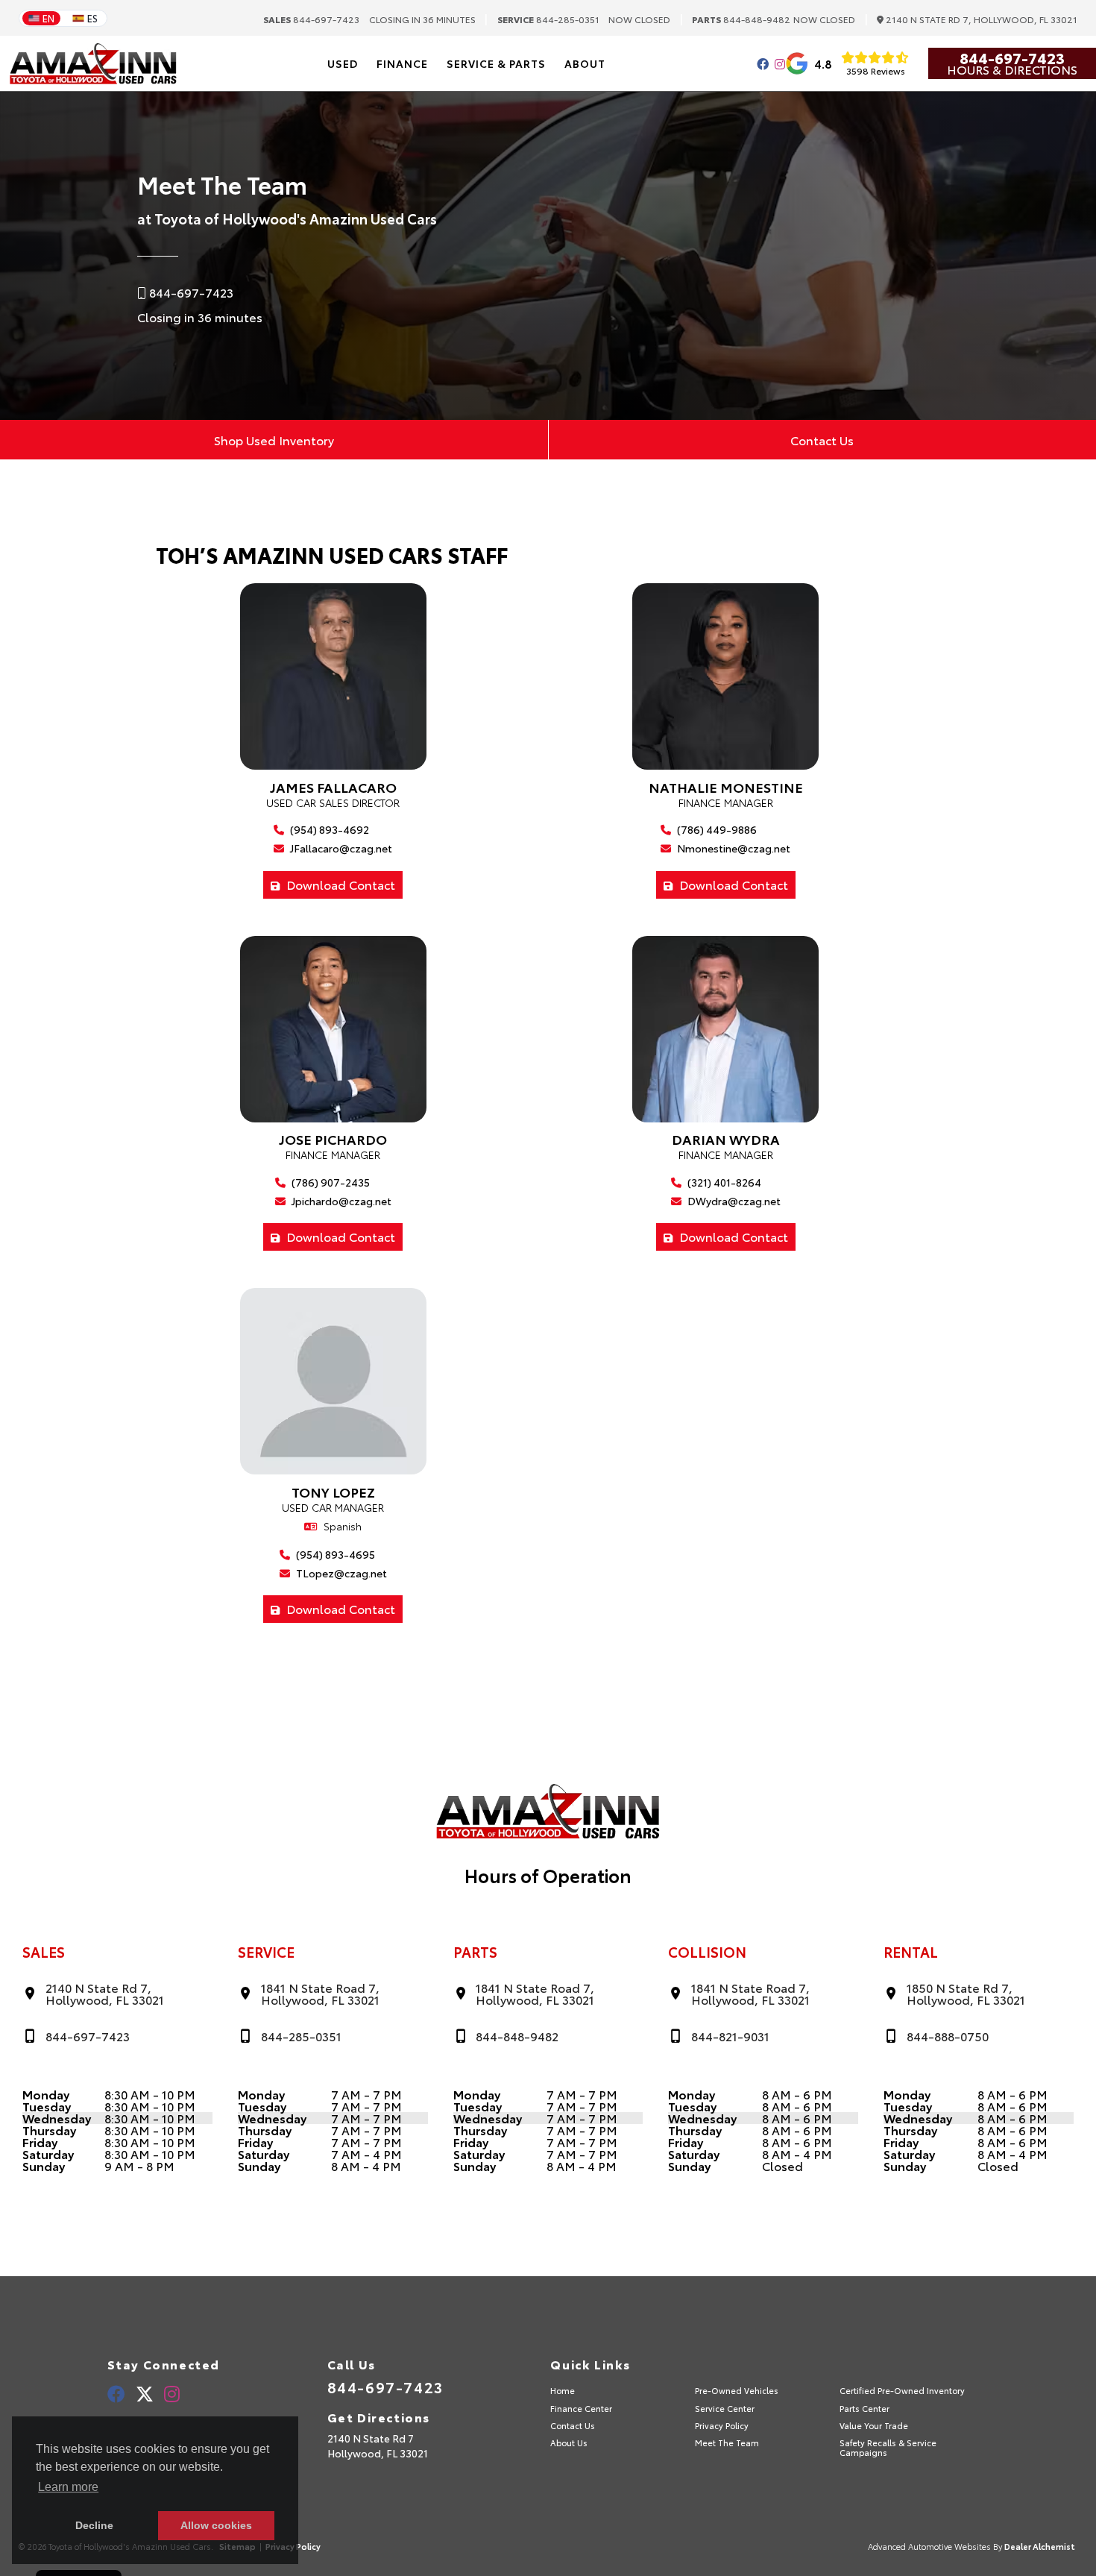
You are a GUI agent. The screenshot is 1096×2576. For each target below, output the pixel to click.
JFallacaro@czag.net (340, 848)
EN (48, 18)
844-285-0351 (548, 19)
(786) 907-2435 (330, 1182)
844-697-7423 (311, 19)
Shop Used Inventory (274, 440)
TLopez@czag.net (340, 1573)
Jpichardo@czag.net (340, 1201)
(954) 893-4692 (328, 830)
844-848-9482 (741, 19)
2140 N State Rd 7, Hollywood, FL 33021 (980, 20)
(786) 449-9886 (716, 830)
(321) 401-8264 (723, 1182)
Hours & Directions (1012, 69)
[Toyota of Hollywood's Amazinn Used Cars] (93, 64)
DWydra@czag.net (733, 1201)
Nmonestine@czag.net (733, 848)
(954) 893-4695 (334, 1555)
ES (92, 18)
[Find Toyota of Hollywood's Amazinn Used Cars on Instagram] (780, 64)
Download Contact (339, 884)
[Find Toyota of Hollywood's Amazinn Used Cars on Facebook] (763, 64)
